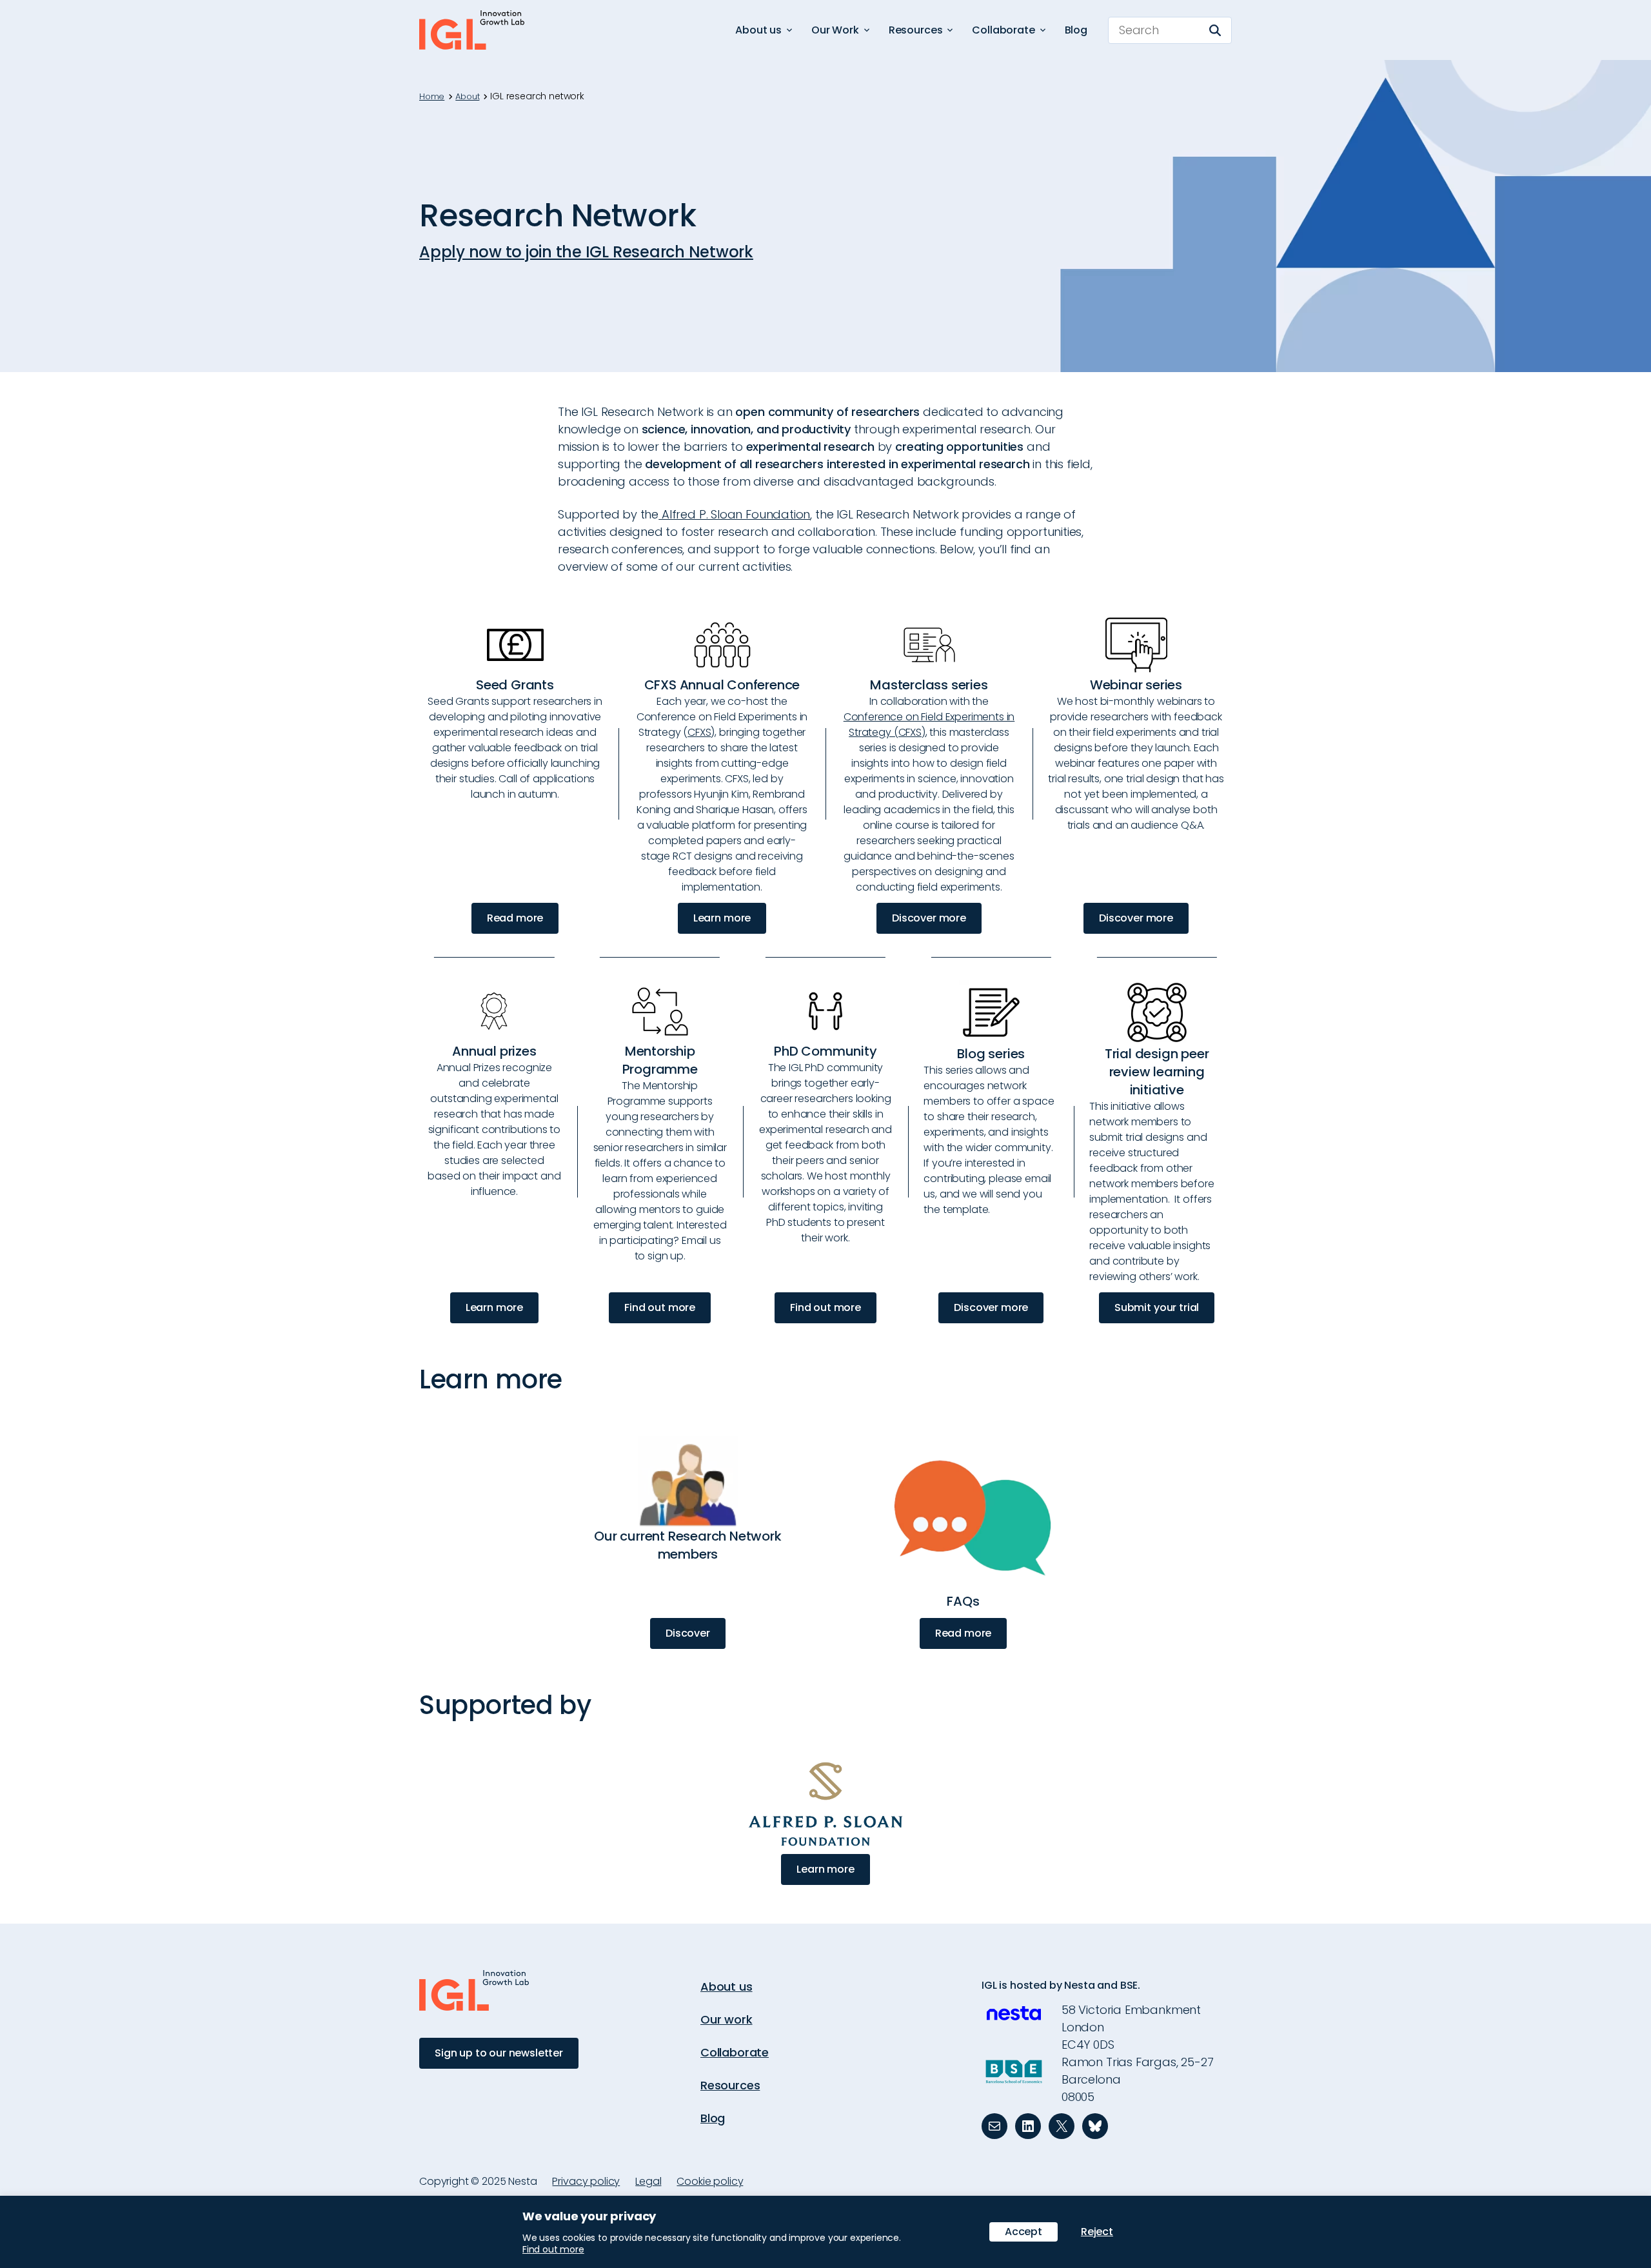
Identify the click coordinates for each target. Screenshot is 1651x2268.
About (467, 97)
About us (727, 1987)
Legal (648, 2181)
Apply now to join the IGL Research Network (586, 252)
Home (432, 97)
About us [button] (758, 30)
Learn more (722, 918)
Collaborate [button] (1003, 30)
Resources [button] (916, 30)
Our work (727, 2019)
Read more (515, 918)
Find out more (660, 1307)
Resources (730, 2085)
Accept (1023, 2232)
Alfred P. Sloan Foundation (734, 514)
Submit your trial (1157, 1307)
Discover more (929, 918)
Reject (1097, 2232)
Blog (1076, 30)
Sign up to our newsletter (499, 2053)
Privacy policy (586, 2181)
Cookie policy (710, 2181)
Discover (688, 1633)
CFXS (699, 732)
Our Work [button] (835, 30)
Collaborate (735, 2052)
